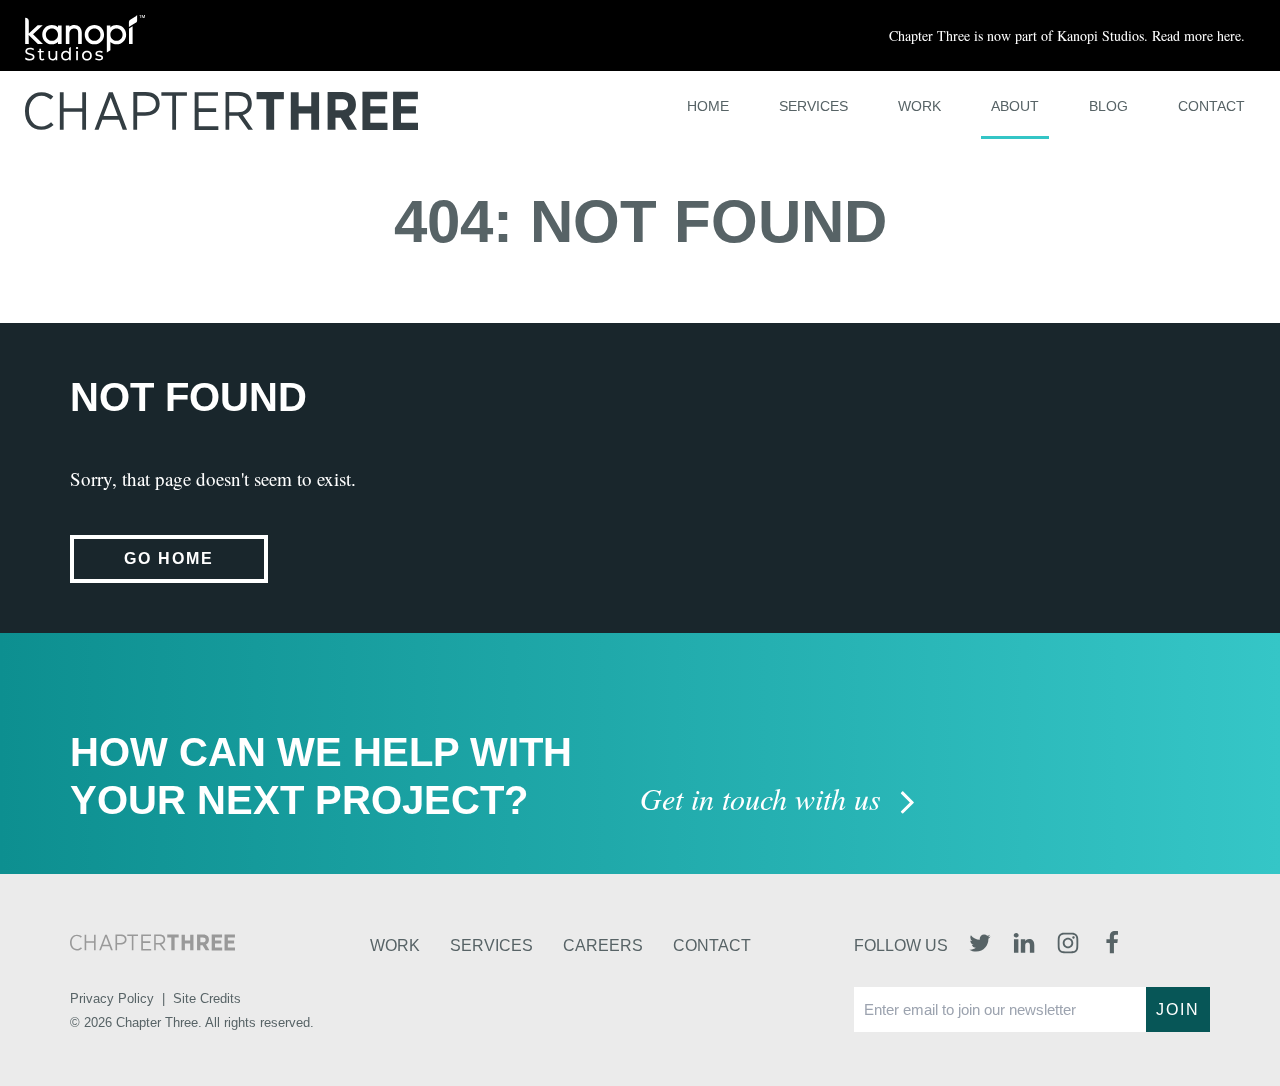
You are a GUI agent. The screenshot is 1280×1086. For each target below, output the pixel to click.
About (1015, 106)
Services (813, 106)
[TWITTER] (980, 945)
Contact (1211, 106)
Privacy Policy (112, 998)
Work (919, 106)
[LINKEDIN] (1024, 945)
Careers (603, 945)
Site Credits (207, 998)
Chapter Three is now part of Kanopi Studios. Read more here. (1067, 35)
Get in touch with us (764, 800)
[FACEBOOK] (1112, 945)
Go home (169, 558)
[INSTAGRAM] (1068, 945)
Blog (1108, 106)
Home (708, 106)
